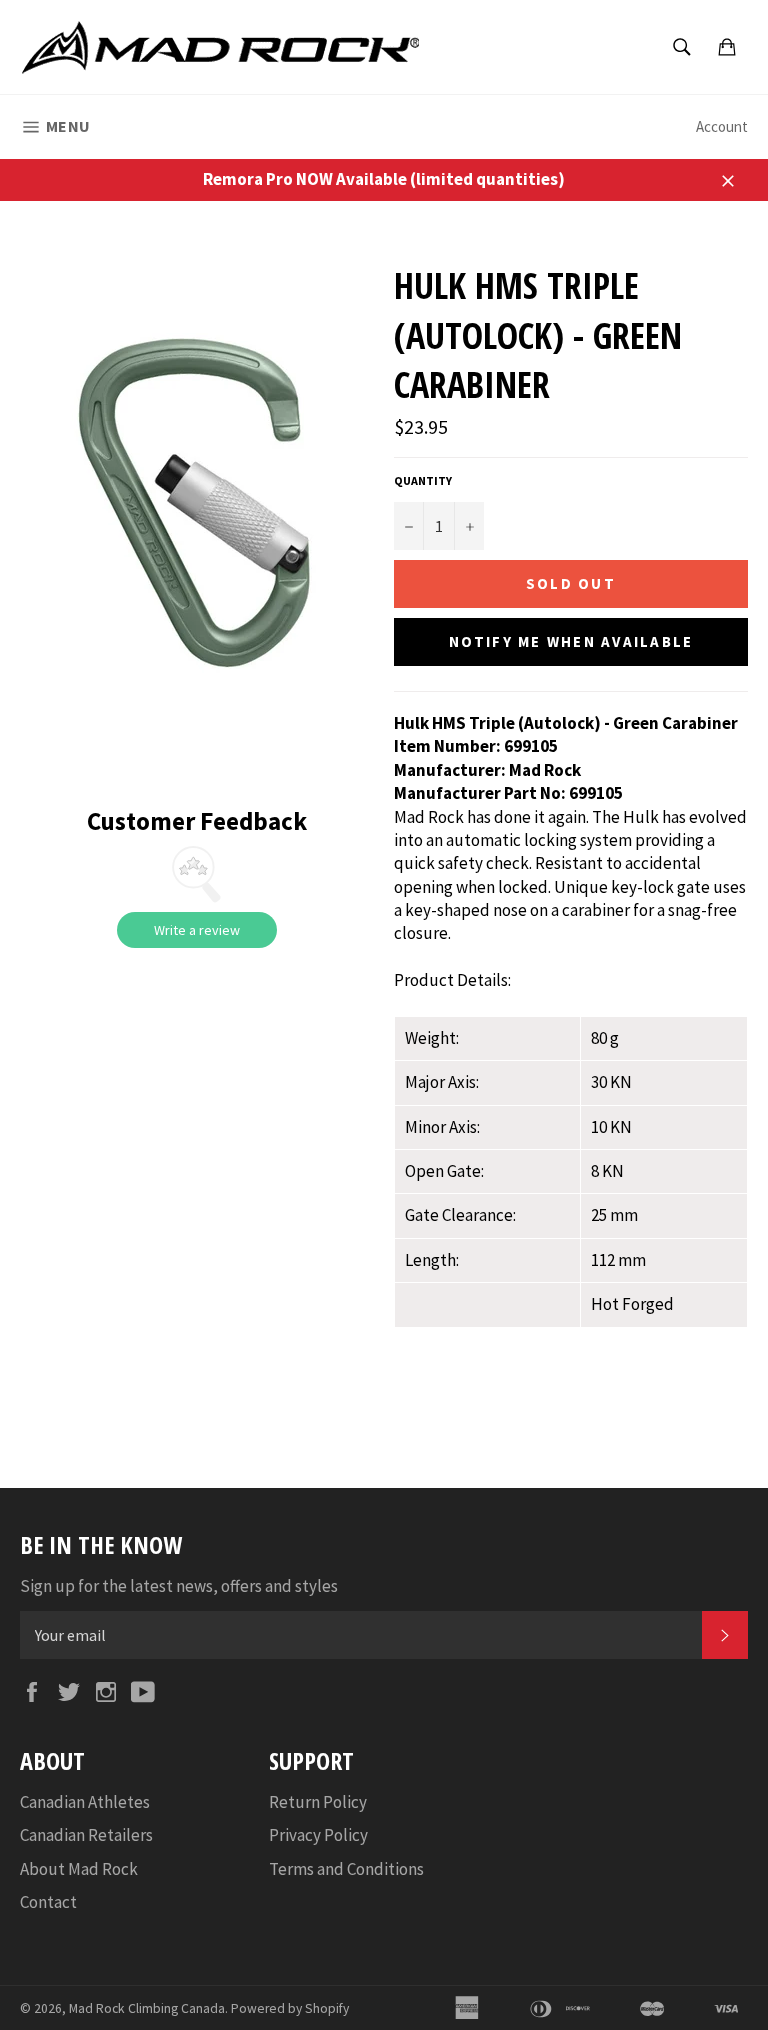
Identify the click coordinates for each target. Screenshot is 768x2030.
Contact (48, 1902)
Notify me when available (571, 641)
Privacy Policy (318, 1835)
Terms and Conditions (346, 1869)
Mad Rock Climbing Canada (147, 2008)
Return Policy (318, 1802)
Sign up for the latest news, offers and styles (179, 1586)
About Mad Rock (79, 1869)
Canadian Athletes (85, 1802)
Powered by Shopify (290, 2008)
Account (722, 126)
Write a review (197, 930)
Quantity (423, 480)
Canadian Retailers (86, 1835)
